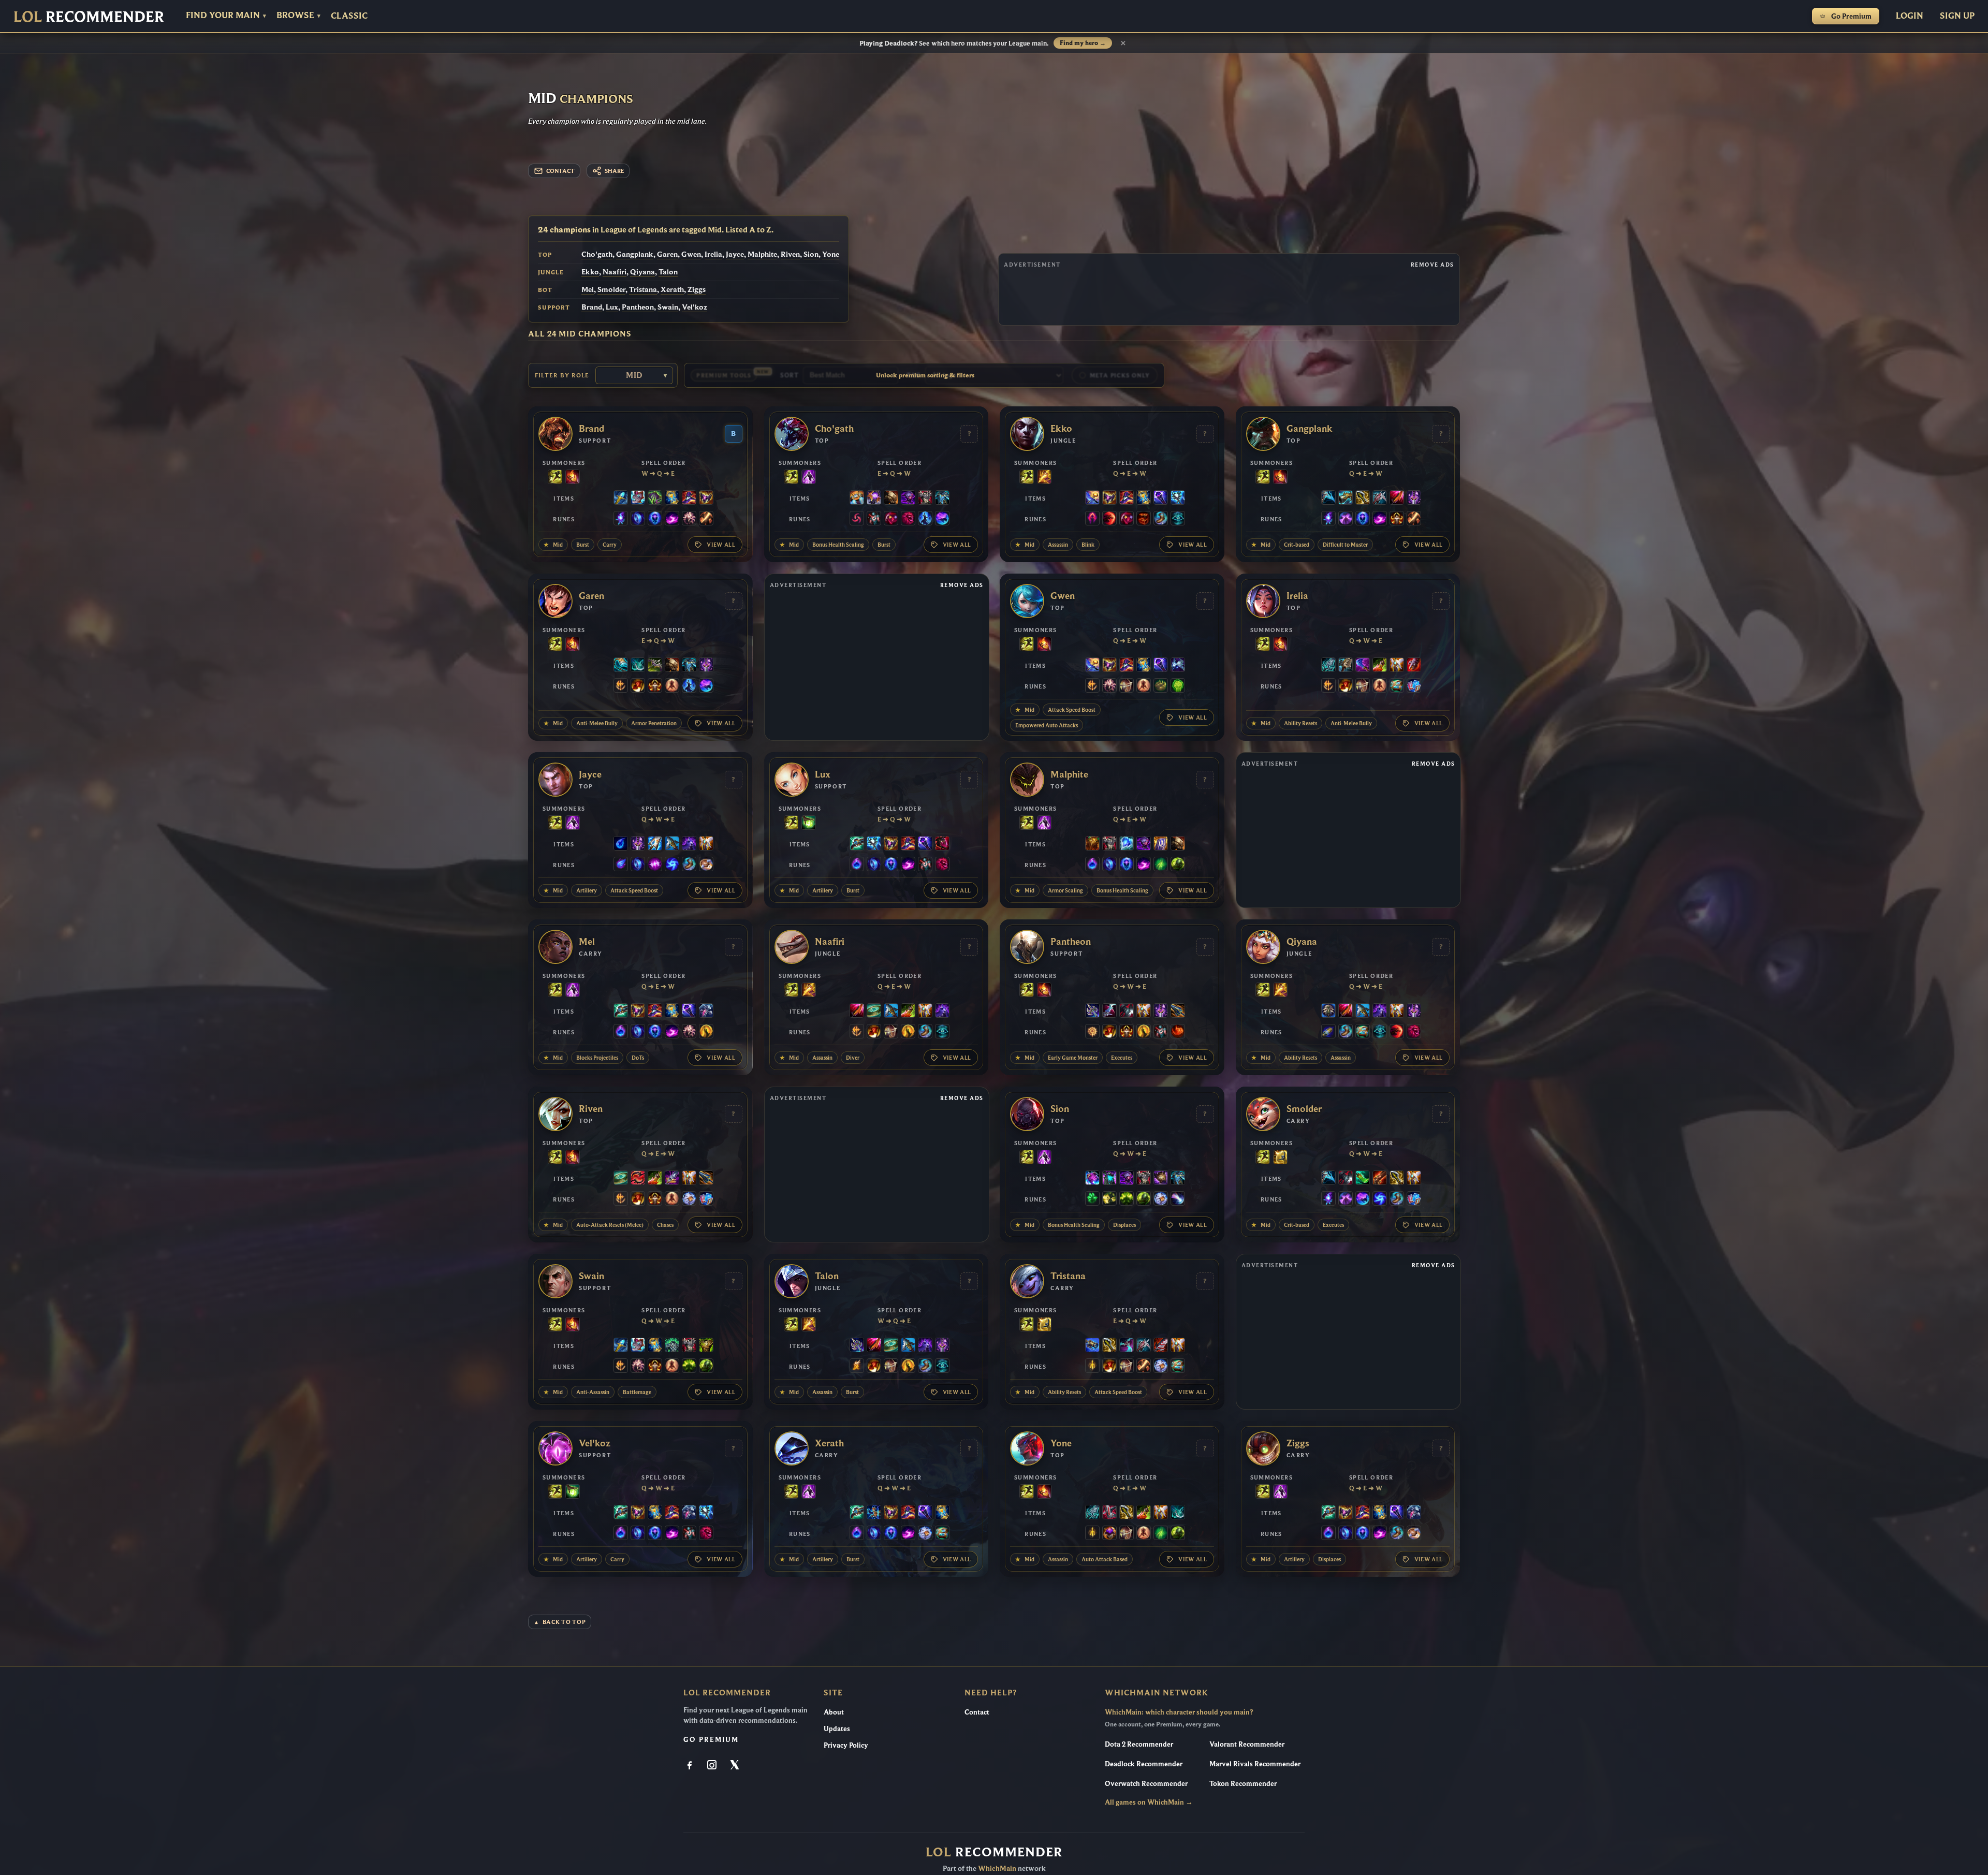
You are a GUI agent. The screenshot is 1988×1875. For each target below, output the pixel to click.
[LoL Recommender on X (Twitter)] (735, 1766)
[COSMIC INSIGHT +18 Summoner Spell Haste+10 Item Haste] (1178, 519)
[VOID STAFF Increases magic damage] (1161, 499)
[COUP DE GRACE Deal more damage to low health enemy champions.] (706, 1032)
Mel (588, 289)
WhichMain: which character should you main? (1179, 1712)
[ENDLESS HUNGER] (638, 1179)
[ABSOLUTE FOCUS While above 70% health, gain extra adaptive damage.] (655, 865)
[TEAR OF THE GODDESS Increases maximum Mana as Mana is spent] (621, 844)
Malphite (762, 254)
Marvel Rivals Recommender (1255, 1764)
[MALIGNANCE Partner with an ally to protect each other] (942, 844)
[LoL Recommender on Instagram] (713, 1766)
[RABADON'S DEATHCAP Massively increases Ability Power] (689, 499)
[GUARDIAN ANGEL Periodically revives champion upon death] (1397, 666)
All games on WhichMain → (1149, 1802)
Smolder (611, 289)
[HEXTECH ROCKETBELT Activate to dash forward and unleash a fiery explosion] (857, 499)
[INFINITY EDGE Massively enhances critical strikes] (1363, 499)
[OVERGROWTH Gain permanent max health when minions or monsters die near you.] (1178, 865)
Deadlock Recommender (1144, 1764)
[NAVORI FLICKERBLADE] (1127, 1346)
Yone (831, 254)
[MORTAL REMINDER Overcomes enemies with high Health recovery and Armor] (655, 666)
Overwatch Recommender (1146, 1783)
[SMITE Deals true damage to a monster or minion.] (1044, 478)
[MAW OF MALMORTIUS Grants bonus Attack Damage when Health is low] (672, 1179)
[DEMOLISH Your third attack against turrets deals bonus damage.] (1109, 1199)
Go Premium (1851, 16)
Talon (668, 272)
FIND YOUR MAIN (226, 15)
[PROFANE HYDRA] (1328, 1012)
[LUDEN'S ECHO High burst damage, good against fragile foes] (857, 844)
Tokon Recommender (1243, 1783)
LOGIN (1910, 15)
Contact (977, 1712)
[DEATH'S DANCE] (1380, 666)
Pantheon (638, 307)
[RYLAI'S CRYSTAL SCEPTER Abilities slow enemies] (621, 499)
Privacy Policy (846, 1745)
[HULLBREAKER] (1346, 666)
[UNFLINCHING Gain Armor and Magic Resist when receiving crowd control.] (1178, 686)
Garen (667, 254)
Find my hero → (1083, 43)
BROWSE (298, 15)
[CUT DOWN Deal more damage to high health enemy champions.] (706, 519)
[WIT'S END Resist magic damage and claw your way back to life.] (1363, 666)
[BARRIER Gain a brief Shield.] (1280, 1158)
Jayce (735, 254)
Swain (668, 307)
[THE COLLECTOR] (1346, 499)
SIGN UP (1957, 15)
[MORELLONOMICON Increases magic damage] (655, 499)
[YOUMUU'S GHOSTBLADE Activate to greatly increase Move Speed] (1414, 499)
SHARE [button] (614, 171)
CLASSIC (349, 16)
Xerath (672, 289)
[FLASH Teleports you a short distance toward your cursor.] (555, 478)
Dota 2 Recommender (1139, 1744)
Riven (790, 254)
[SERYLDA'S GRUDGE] (672, 844)
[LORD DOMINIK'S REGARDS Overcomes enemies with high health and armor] (1380, 499)
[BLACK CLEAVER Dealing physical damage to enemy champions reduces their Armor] (1127, 1012)
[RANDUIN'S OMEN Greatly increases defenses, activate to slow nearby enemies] (1161, 844)
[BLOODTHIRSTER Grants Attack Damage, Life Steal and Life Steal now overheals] (1161, 1346)
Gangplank (635, 254)
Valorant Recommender (1247, 1744)
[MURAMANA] (655, 844)
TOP (545, 255)
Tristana (643, 289)
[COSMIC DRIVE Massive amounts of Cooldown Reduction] (1178, 666)
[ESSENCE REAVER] (1328, 499)
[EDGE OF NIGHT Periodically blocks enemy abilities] (689, 844)
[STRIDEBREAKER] (621, 666)
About (834, 1712)
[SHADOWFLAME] (706, 499)
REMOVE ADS (1432, 265)
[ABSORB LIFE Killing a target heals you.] (1109, 1534)
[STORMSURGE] (1178, 499)
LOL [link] (89, 16)
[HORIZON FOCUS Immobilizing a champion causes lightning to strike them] (874, 1513)
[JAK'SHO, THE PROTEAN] (908, 499)
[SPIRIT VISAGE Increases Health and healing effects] (672, 1346)
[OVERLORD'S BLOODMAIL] (1161, 1179)
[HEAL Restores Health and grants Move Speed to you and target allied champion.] (809, 824)
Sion (811, 254)
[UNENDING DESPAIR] (1109, 1179)
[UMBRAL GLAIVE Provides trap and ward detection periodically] (1092, 1012)
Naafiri (615, 272)
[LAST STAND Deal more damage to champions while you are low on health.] (672, 686)
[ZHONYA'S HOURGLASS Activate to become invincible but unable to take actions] (672, 499)
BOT (545, 290)
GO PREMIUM (711, 1739)
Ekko (590, 272)
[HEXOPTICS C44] (1092, 1346)
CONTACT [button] (560, 171)
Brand (592, 307)
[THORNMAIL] (925, 499)
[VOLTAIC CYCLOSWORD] (1397, 499)
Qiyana (642, 272)
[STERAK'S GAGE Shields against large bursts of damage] (1414, 666)
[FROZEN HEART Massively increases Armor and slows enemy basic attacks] (1127, 844)
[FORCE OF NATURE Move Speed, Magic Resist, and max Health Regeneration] (942, 499)
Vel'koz (695, 307)
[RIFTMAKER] (874, 499)
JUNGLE (551, 272)
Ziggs (697, 289)
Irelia (713, 254)
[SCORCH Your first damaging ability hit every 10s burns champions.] (672, 519)
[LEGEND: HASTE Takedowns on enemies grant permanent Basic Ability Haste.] (1397, 519)
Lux (612, 307)
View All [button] (721, 545)
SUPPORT (554, 307)
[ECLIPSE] (1109, 1012)
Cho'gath (597, 254)
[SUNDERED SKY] (1178, 1012)
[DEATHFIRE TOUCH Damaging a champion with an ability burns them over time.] (621, 519)
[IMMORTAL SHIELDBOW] (1109, 1513)
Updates (837, 1728)
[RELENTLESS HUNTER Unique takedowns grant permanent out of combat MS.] (1178, 1032)
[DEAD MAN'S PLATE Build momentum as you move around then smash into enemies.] (891, 499)
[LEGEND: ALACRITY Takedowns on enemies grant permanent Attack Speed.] (1127, 686)
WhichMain (997, 1868)
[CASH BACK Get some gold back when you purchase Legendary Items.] (689, 1199)
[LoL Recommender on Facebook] (691, 1766)
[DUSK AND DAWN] (1092, 499)
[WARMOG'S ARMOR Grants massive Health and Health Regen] (706, 1346)
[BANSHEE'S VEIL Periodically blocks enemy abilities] (706, 1012)
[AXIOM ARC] (874, 1012)
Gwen (691, 254)
